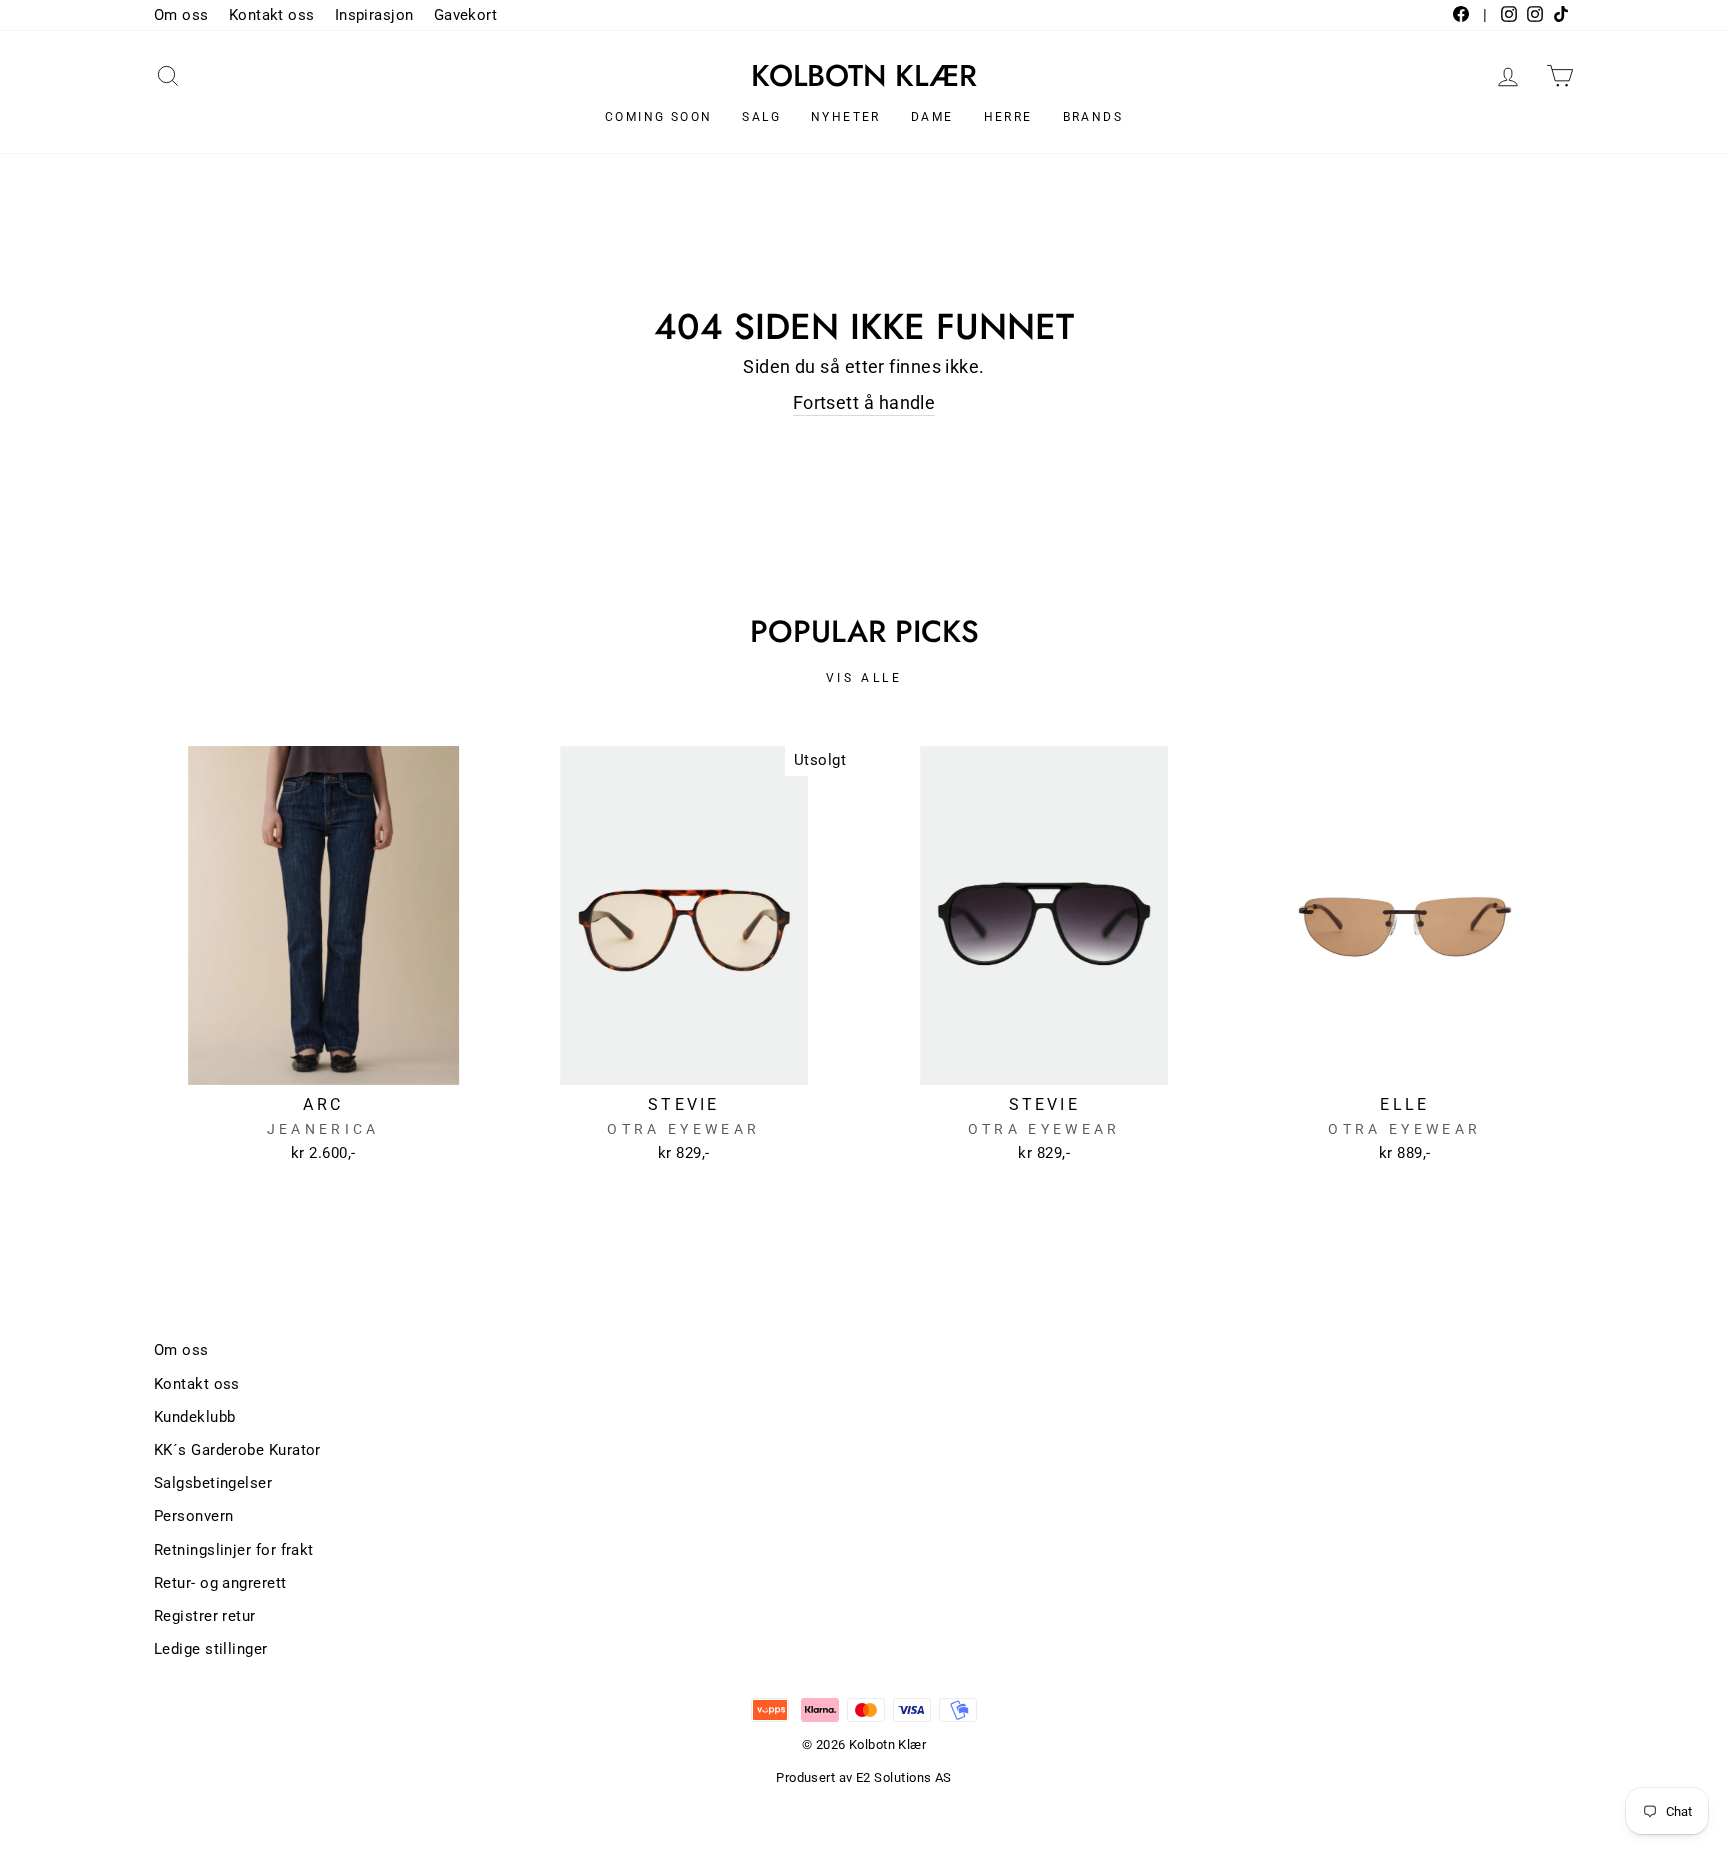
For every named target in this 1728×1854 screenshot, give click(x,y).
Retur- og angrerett (220, 1583)
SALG (761, 117)
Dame (932, 117)
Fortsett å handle (864, 402)
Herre (1008, 117)
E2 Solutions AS (904, 1777)
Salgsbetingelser (213, 1483)
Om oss (181, 15)
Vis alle (864, 678)
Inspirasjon (374, 15)
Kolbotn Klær (864, 76)
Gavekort (466, 15)
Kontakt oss (272, 15)
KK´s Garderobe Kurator (237, 1450)
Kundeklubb (195, 1417)
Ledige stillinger (211, 1649)
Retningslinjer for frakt (234, 1550)
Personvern (194, 1516)
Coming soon (658, 117)
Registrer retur (205, 1616)
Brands (1093, 117)
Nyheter (846, 117)
